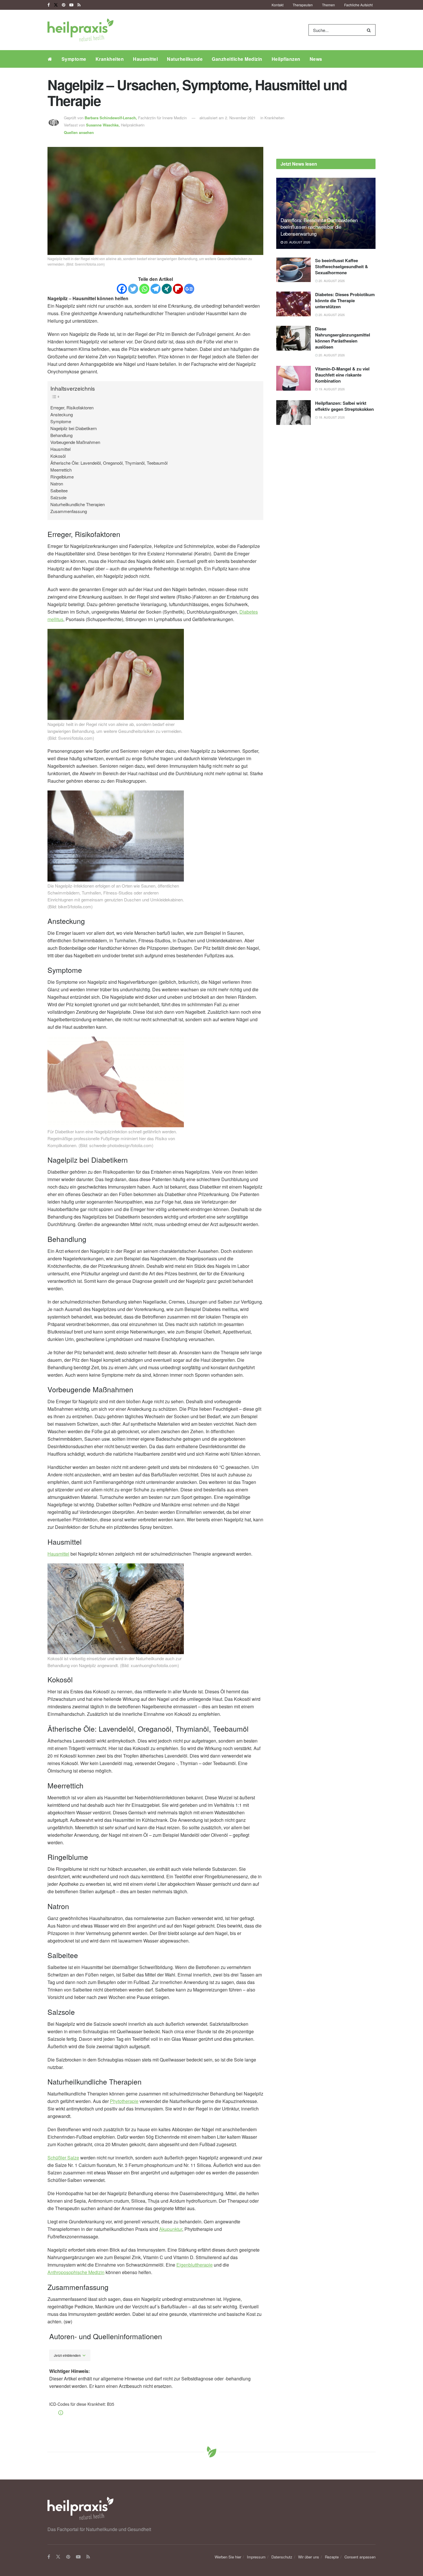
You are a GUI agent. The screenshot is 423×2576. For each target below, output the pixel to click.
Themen (328, 5)
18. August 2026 (331, 417)
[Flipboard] (178, 289)
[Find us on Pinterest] (64, 5)
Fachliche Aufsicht (358, 5)
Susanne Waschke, (103, 125)
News (316, 59)
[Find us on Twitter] (56, 5)
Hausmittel (145, 59)
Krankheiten (110, 59)
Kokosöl (58, 456)
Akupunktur (171, 2229)
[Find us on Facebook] (49, 5)
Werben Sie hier (228, 2557)
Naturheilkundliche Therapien (78, 504)
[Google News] (189, 289)
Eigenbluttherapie (195, 2265)
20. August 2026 (297, 242)
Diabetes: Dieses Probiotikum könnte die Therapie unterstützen (345, 300)
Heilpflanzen (286, 59)
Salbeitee (59, 490)
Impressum (256, 2557)
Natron (57, 484)
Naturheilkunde (185, 59)
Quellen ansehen (79, 132)
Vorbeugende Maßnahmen (75, 442)
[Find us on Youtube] (71, 5)
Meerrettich (61, 470)
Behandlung (61, 435)
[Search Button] (370, 30)
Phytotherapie (124, 2101)
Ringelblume (62, 477)
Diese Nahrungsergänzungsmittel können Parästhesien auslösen (343, 338)
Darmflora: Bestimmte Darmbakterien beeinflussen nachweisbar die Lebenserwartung (319, 227)
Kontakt (278, 5)
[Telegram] (156, 289)
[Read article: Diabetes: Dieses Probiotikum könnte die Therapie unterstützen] (294, 304)
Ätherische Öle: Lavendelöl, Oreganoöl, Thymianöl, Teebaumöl (109, 463)
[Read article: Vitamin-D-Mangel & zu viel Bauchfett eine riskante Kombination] (294, 378)
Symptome (74, 59)
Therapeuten (303, 5)
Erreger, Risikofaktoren (72, 407)
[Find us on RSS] (79, 5)
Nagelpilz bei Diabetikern (74, 428)
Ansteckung (62, 414)
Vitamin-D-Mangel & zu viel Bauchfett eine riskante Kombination (342, 375)
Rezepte (332, 2557)
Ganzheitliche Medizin (237, 59)
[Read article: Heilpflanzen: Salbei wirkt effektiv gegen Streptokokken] (294, 413)
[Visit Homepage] (80, 30)
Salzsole (58, 497)
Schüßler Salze (63, 2158)
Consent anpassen (360, 2557)
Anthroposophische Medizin (76, 2272)
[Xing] (167, 289)
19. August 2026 (331, 389)
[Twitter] (133, 289)
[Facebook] (122, 289)
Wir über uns (309, 2557)
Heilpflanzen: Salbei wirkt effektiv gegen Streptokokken (344, 406)
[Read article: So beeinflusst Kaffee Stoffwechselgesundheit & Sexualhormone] (294, 270)
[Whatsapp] (144, 289)
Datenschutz (282, 2557)
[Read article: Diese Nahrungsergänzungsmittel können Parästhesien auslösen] (294, 338)
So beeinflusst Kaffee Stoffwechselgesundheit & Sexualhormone (342, 266)
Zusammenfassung (69, 511)
